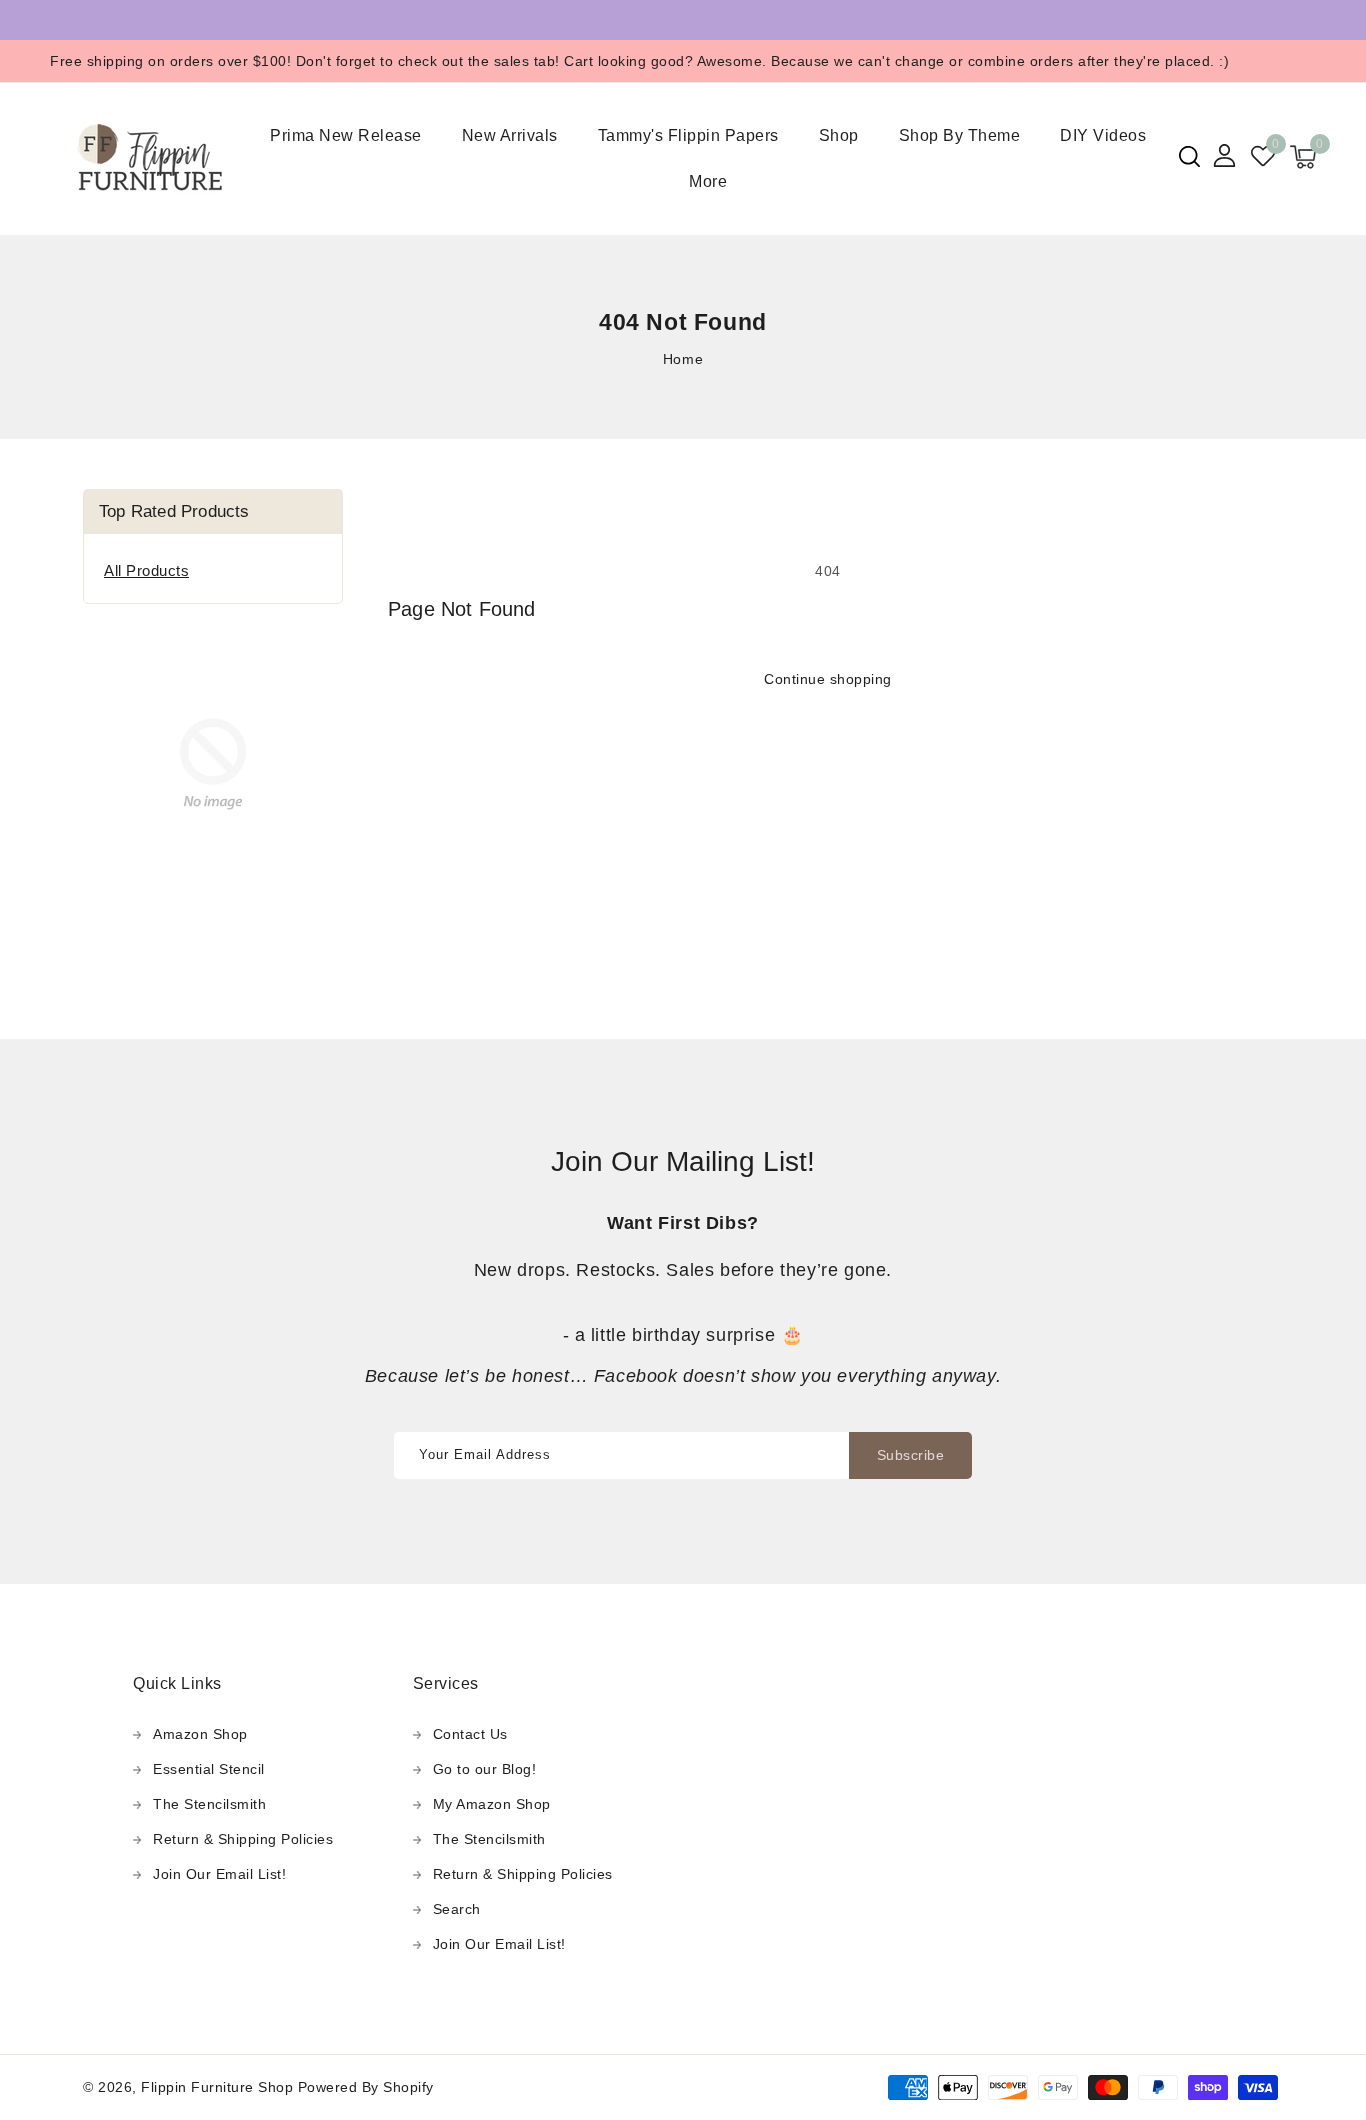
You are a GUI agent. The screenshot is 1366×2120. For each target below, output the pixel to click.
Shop (839, 135)
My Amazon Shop (492, 1804)
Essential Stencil (209, 1769)
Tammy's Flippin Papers (688, 135)
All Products (146, 570)
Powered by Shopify (366, 2087)
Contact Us (470, 1734)
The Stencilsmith (209, 1804)
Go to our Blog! (485, 1769)
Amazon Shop (200, 1734)
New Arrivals (510, 135)
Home (683, 359)
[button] (1189, 156)
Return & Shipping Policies (243, 1839)
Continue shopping (828, 679)
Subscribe (911, 1455)
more (708, 181)
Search (457, 1909)
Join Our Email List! (219, 1874)
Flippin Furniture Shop (217, 2087)
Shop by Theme (960, 135)
